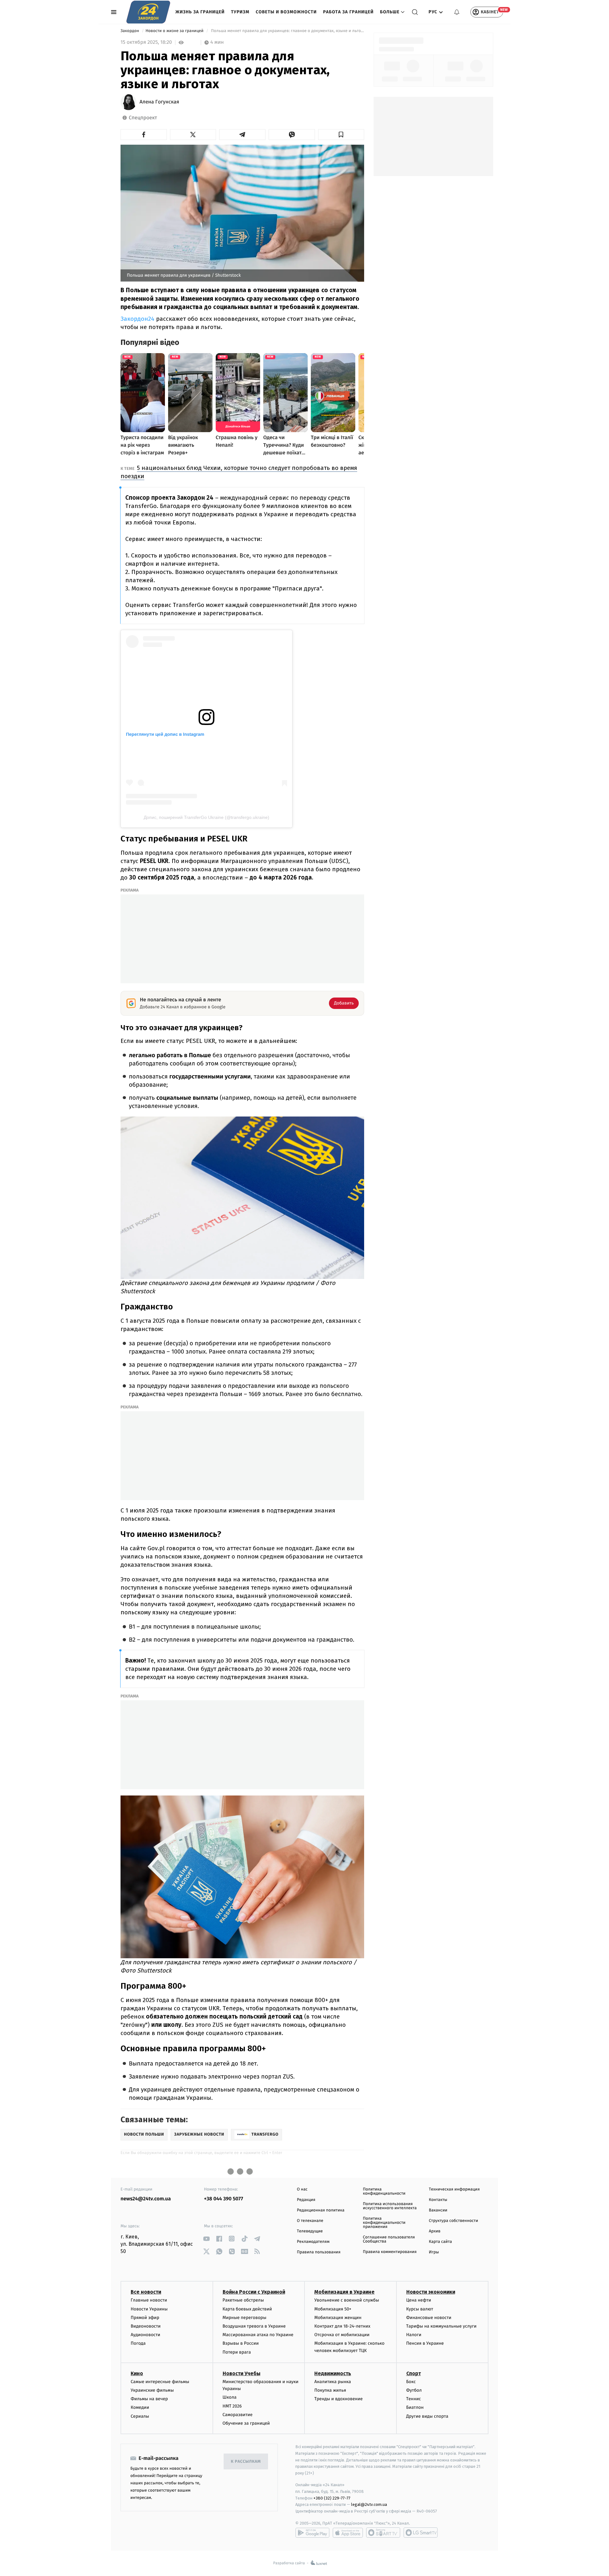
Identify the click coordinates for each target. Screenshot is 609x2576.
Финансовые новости (429, 2318)
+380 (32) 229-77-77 (332, 2498)
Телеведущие (310, 2231)
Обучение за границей (246, 2423)
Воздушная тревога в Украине (254, 2326)
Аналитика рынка (333, 2382)
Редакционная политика (321, 2210)
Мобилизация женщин (338, 2318)
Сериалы (140, 2416)
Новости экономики (431, 2292)
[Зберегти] (341, 135)
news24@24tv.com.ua (146, 2199)
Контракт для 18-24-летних (342, 2326)
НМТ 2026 (232, 2406)
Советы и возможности (286, 12)
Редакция (306, 2200)
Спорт (414, 2373)
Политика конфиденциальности (384, 2191)
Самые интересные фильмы (160, 2382)
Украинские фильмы (152, 2390)
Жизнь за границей (200, 12)
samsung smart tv (421, 2533)
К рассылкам (246, 2462)
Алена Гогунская (159, 102)
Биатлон (415, 2407)
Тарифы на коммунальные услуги (442, 2326)
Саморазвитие (238, 2415)
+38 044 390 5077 (223, 2199)
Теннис (414, 2399)
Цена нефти (419, 2300)
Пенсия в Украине (425, 2343)
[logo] (148, 12)
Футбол (414, 2390)
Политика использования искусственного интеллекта (390, 2206)
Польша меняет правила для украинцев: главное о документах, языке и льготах (287, 31)
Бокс (411, 2382)
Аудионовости (145, 2335)
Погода (138, 2343)
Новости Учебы (242, 2373)
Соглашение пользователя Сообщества (389, 2239)
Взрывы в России (241, 2343)
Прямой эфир (145, 2318)
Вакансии (438, 2210)
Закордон (130, 31)
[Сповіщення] (457, 12)
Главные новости (149, 2300)
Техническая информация (454, 2189)
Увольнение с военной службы (347, 2300)
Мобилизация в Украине (344, 2292)
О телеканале (310, 2221)
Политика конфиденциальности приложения (384, 2223)
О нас (302, 2189)
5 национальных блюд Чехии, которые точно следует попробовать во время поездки (239, 472)
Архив (435, 2231)
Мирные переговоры (245, 2318)
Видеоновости (146, 2326)
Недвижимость (333, 2373)
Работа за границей (348, 12)
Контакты (438, 2200)
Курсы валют (420, 2309)
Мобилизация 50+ (333, 2309)
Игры (434, 2252)
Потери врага (237, 2352)
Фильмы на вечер (149, 2399)
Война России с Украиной (254, 2292)
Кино (137, 2373)
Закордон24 (138, 319)
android (312, 2533)
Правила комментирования (390, 2252)
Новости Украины (149, 2309)
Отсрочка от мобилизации (342, 2335)
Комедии (140, 2407)
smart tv (383, 2533)
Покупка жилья (330, 2390)
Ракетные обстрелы (243, 2300)
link (206, 2239)
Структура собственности (453, 2221)
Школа (230, 2397)
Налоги (414, 2335)
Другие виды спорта (427, 2416)
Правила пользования (319, 2252)
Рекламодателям (313, 2242)
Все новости (146, 2292)
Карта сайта (440, 2242)
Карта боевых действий (247, 2309)
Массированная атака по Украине (258, 2335)
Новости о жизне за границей (175, 31)
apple (348, 2533)
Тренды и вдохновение (338, 2399)
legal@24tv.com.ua (369, 2504)
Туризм (240, 12)
